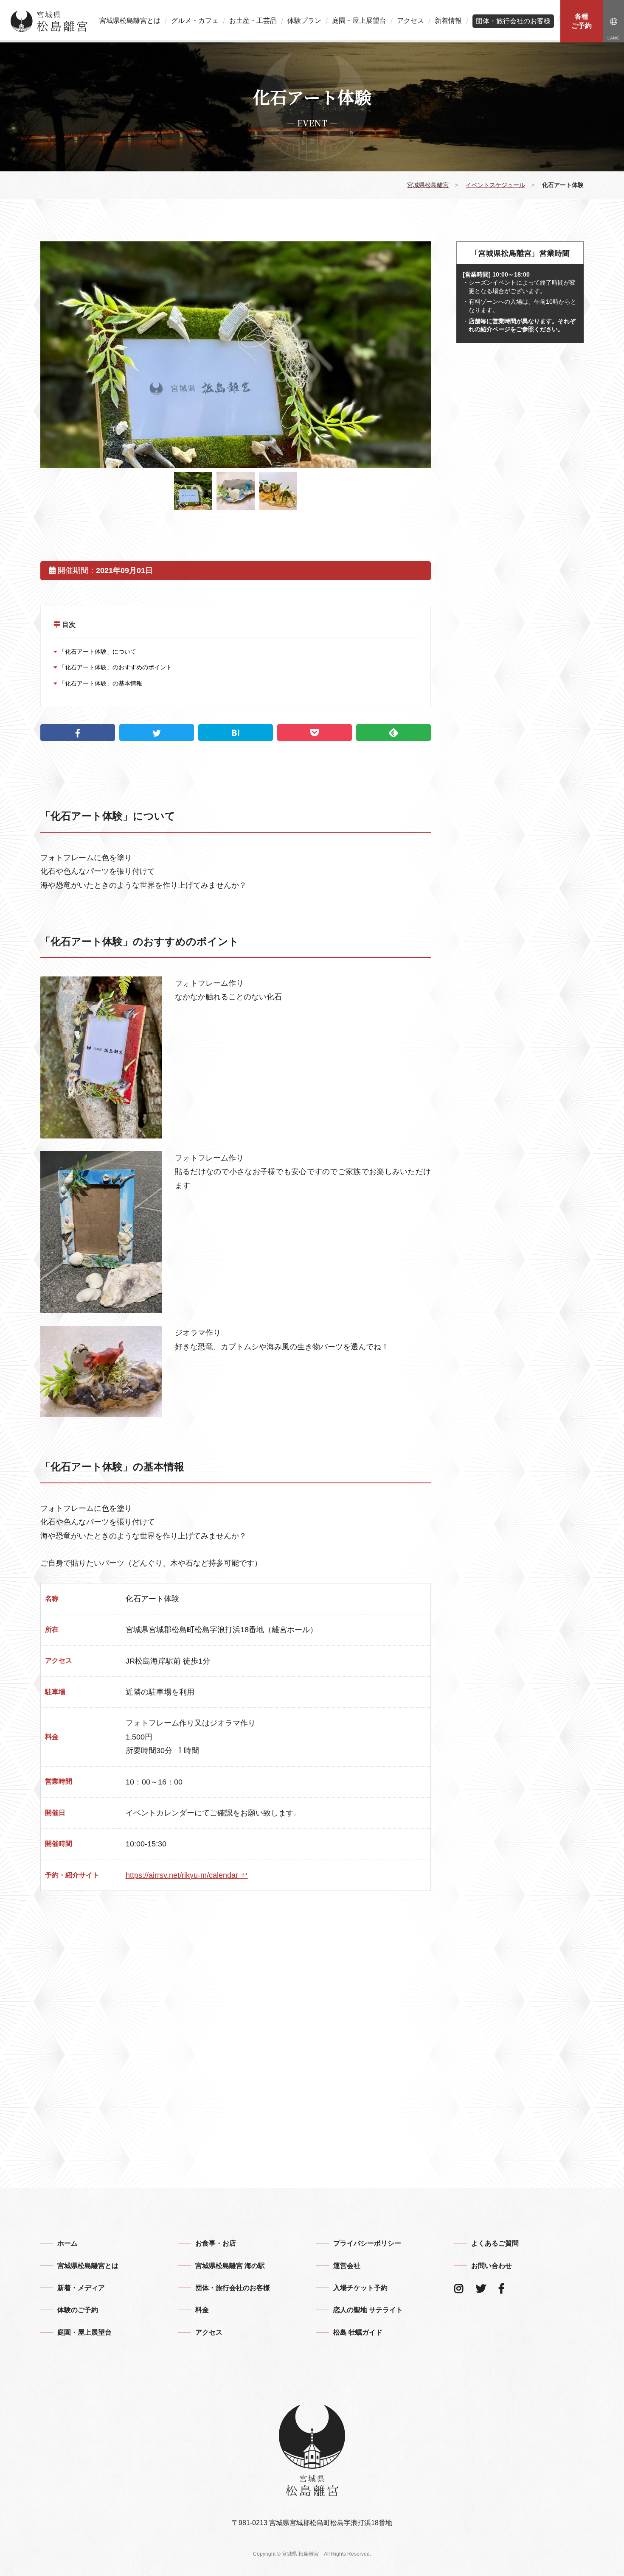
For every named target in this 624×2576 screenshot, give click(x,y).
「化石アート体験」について (97, 652)
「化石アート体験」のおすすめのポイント (115, 667)
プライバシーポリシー (367, 2243)
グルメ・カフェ (195, 21)
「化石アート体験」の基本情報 (100, 683)
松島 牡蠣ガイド (358, 2332)
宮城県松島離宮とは (130, 21)
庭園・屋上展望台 (359, 21)
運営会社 (347, 2266)
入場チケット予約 (360, 2288)
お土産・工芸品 (253, 21)
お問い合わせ (492, 2266)
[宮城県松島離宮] (49, 21)
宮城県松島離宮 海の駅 (230, 2266)
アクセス (410, 21)
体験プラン (304, 21)
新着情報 (448, 21)
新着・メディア (81, 2288)
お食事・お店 (216, 2243)
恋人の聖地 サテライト (368, 2310)
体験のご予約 (78, 2310)
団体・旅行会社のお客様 (513, 21)
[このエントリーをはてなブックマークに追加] (236, 733)
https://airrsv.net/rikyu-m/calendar (183, 1875)
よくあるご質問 (495, 2243)
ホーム (67, 2243)
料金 (202, 2310)
